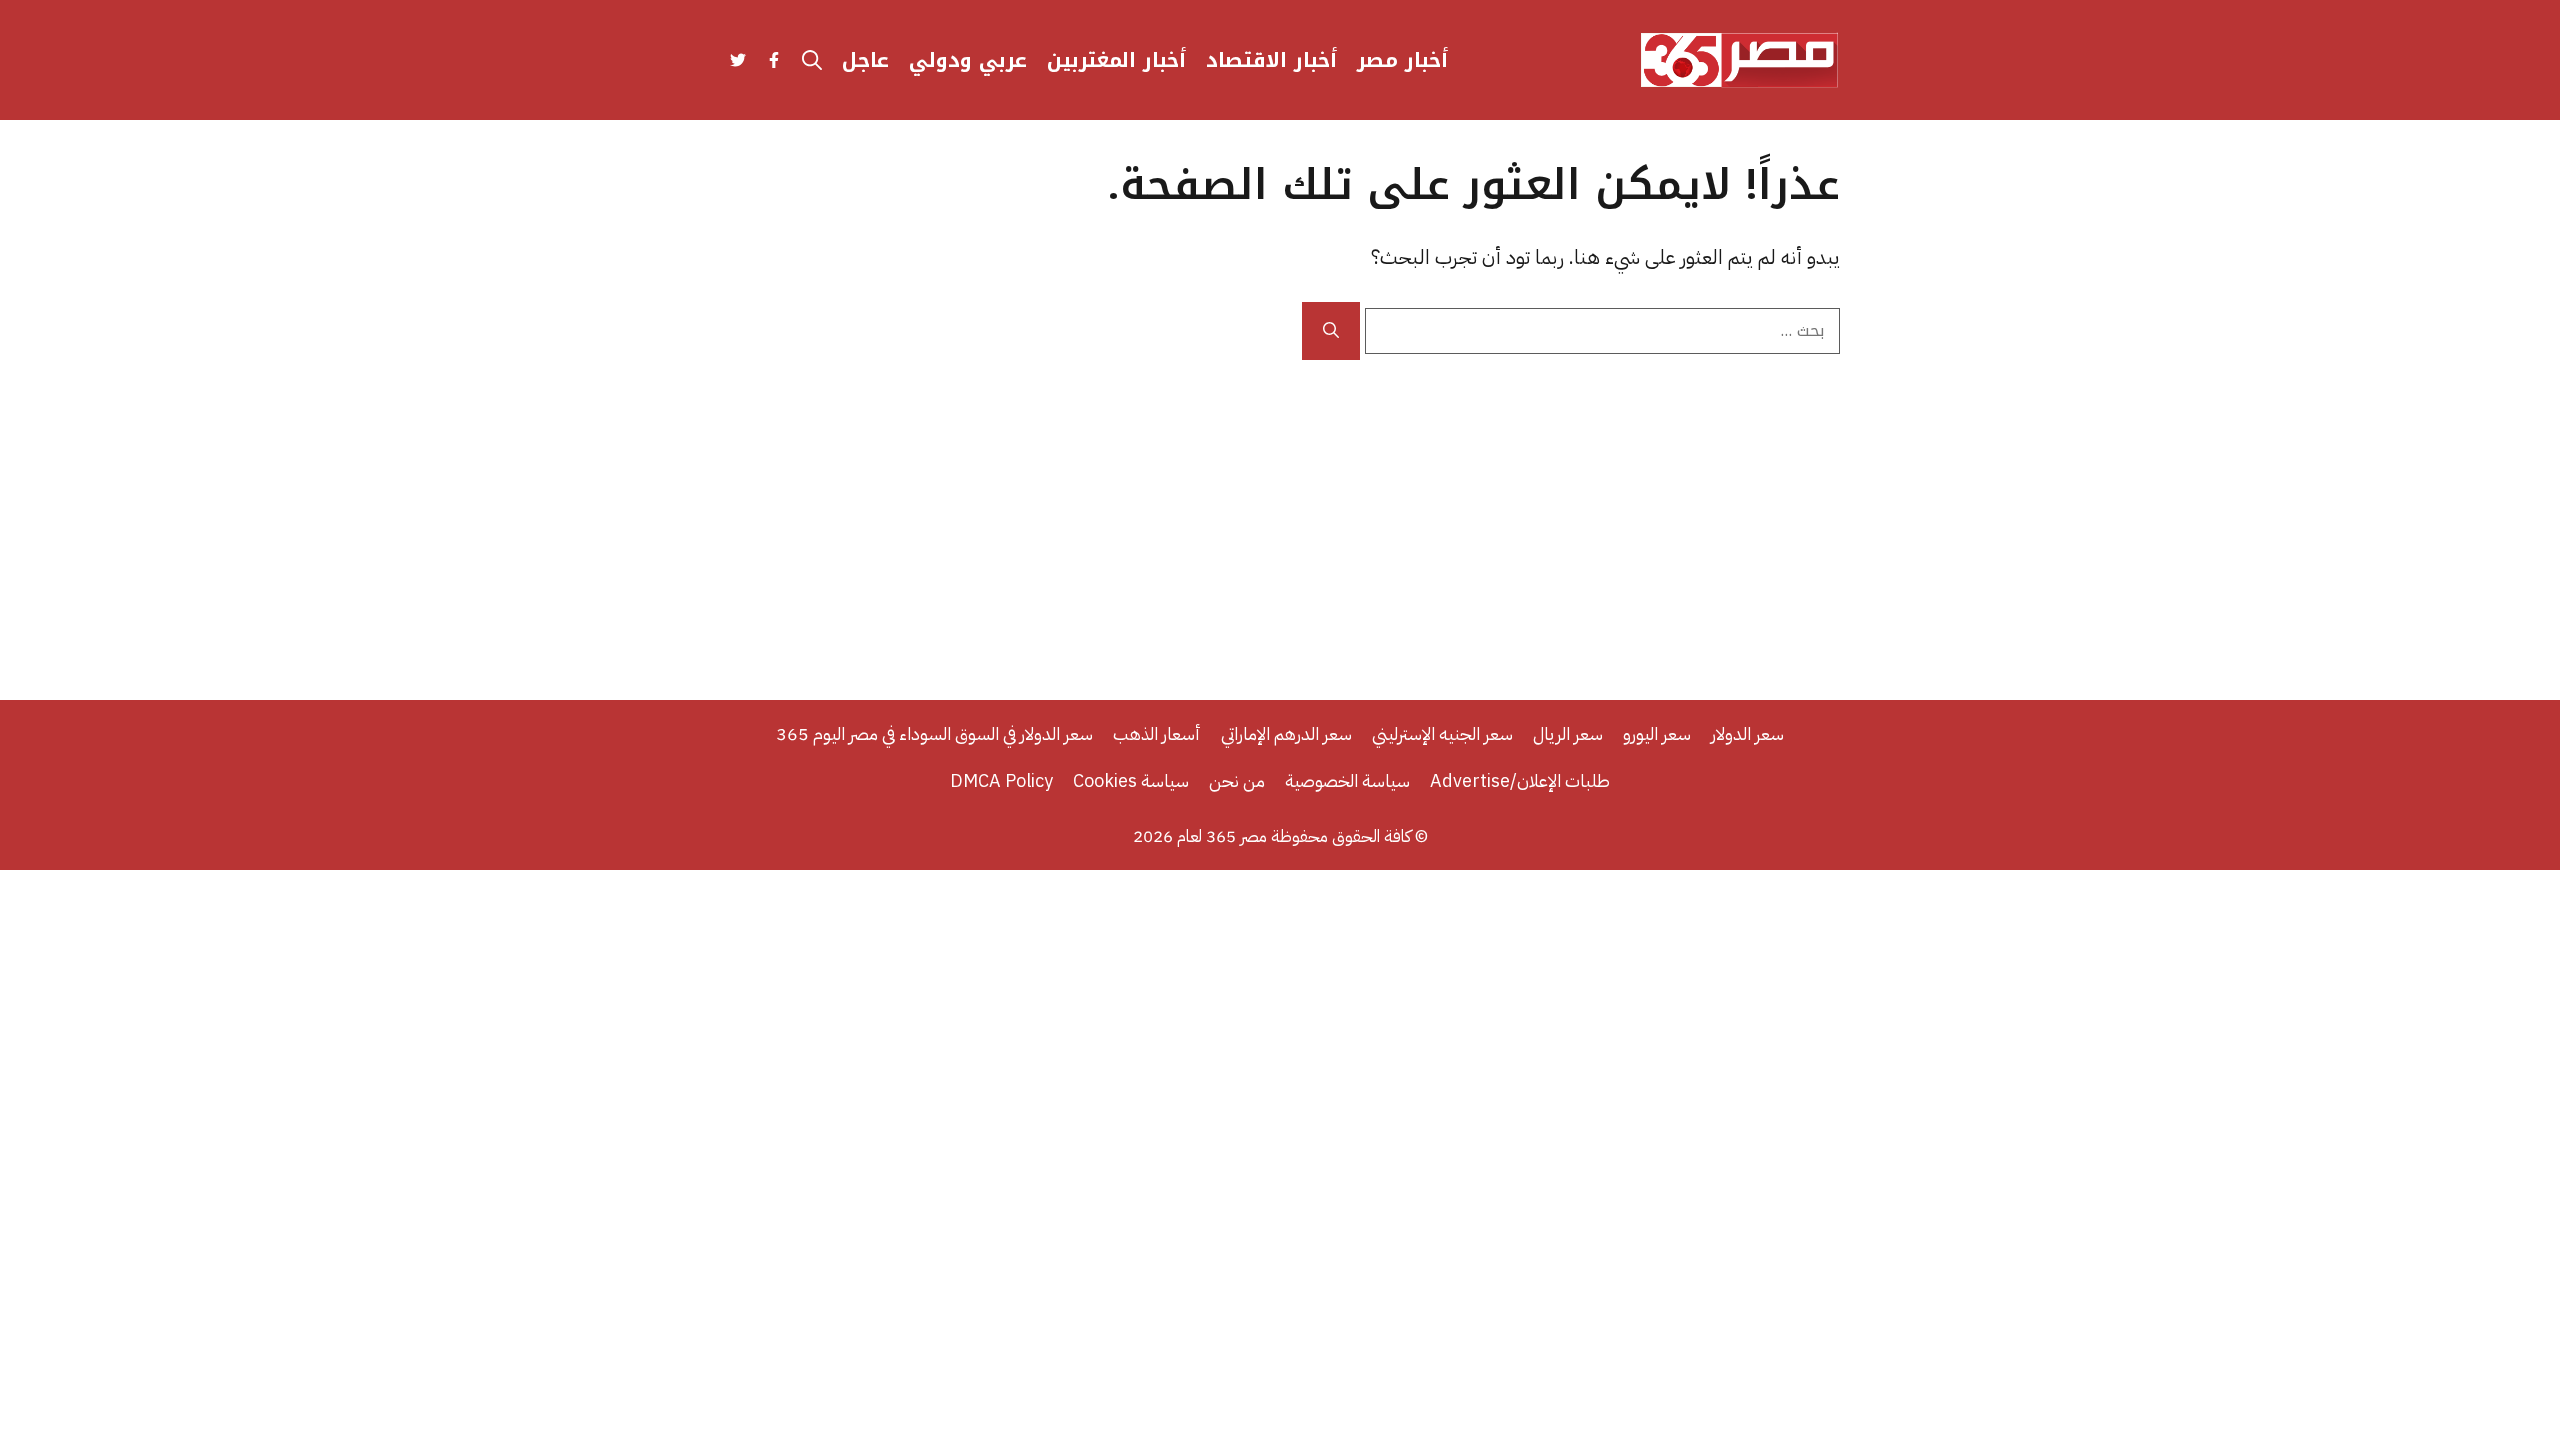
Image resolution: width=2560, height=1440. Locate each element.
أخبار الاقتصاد (1271, 60)
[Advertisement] (1280, 510)
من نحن (1237, 780)
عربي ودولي (968, 60)
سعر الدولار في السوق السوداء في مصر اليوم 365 (934, 733)
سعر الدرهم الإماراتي (1286, 733)
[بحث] (1331, 331)
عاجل (865, 60)
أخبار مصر (1402, 60)
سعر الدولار (1747, 733)
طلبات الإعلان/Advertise (1520, 780)
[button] (812, 60)
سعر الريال (1568, 733)
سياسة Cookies (1131, 780)
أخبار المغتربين (1116, 60)
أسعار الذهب (1157, 733)
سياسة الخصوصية (1347, 780)
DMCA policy (1001, 780)
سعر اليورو (1657, 733)
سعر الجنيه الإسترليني (1442, 733)
